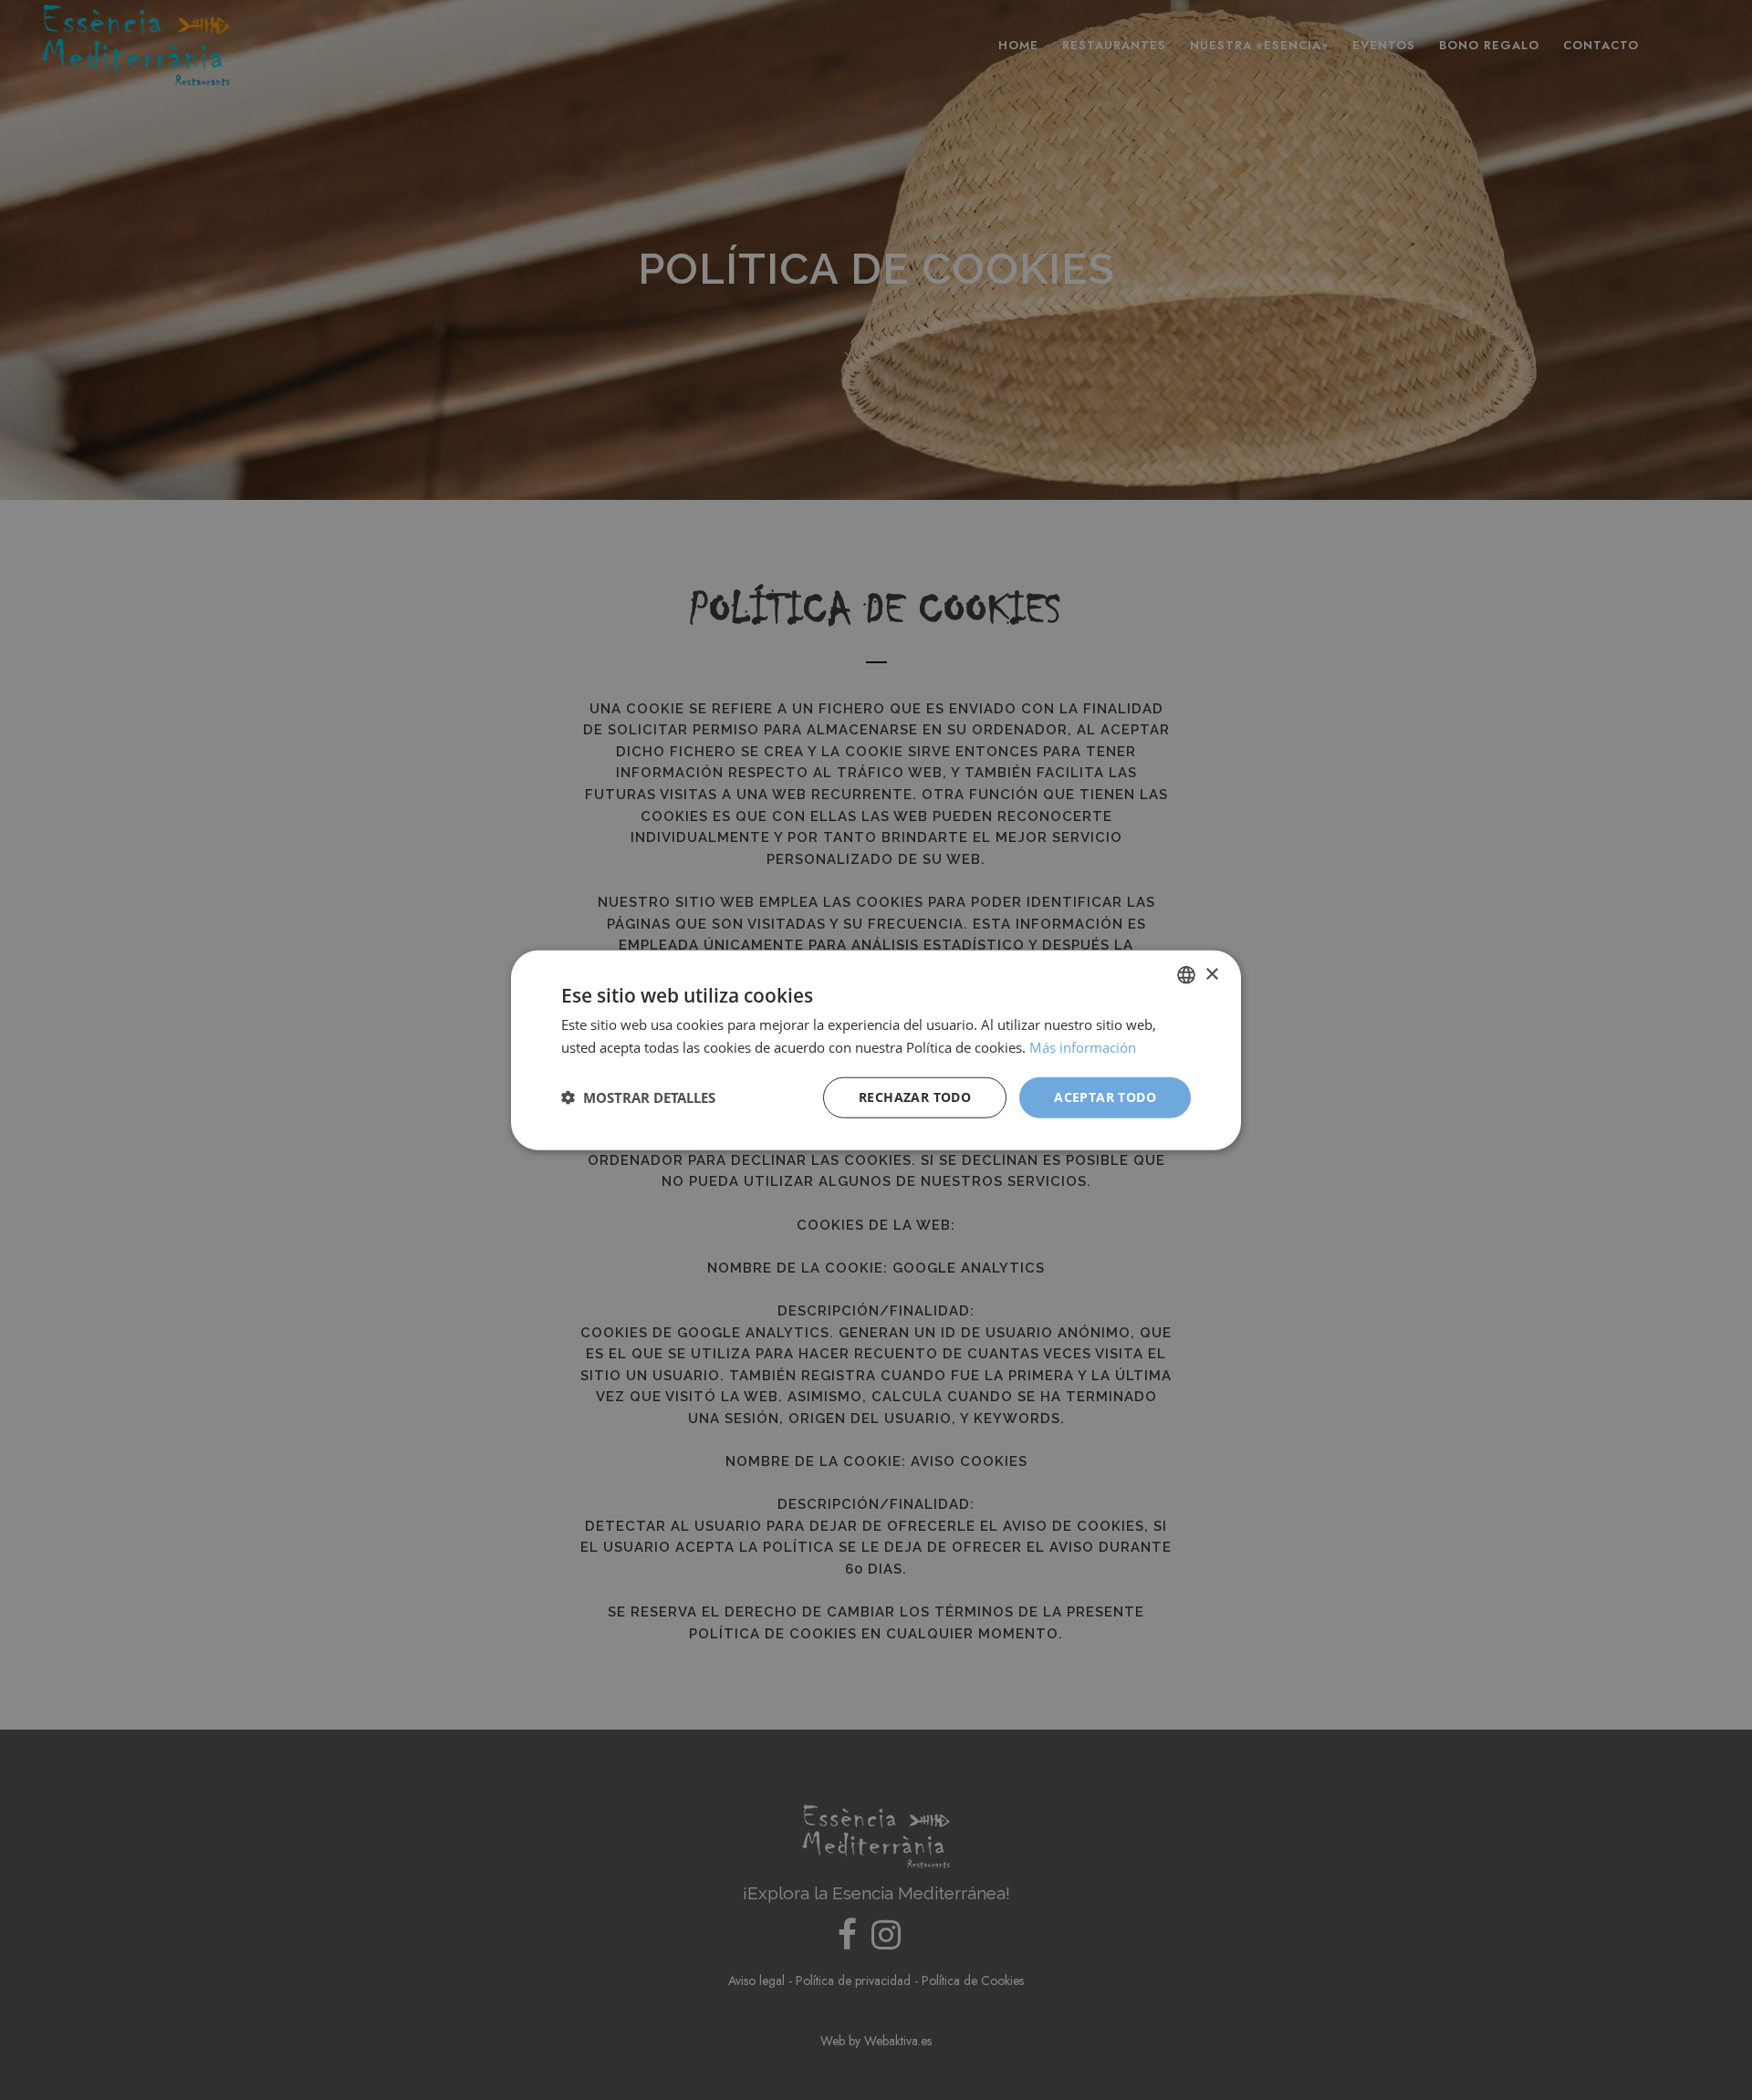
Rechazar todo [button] (915, 1097)
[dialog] (876, 1050)
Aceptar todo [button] (1105, 1097)
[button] (638, 1097)
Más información (1083, 1047)
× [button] (1211, 974)
